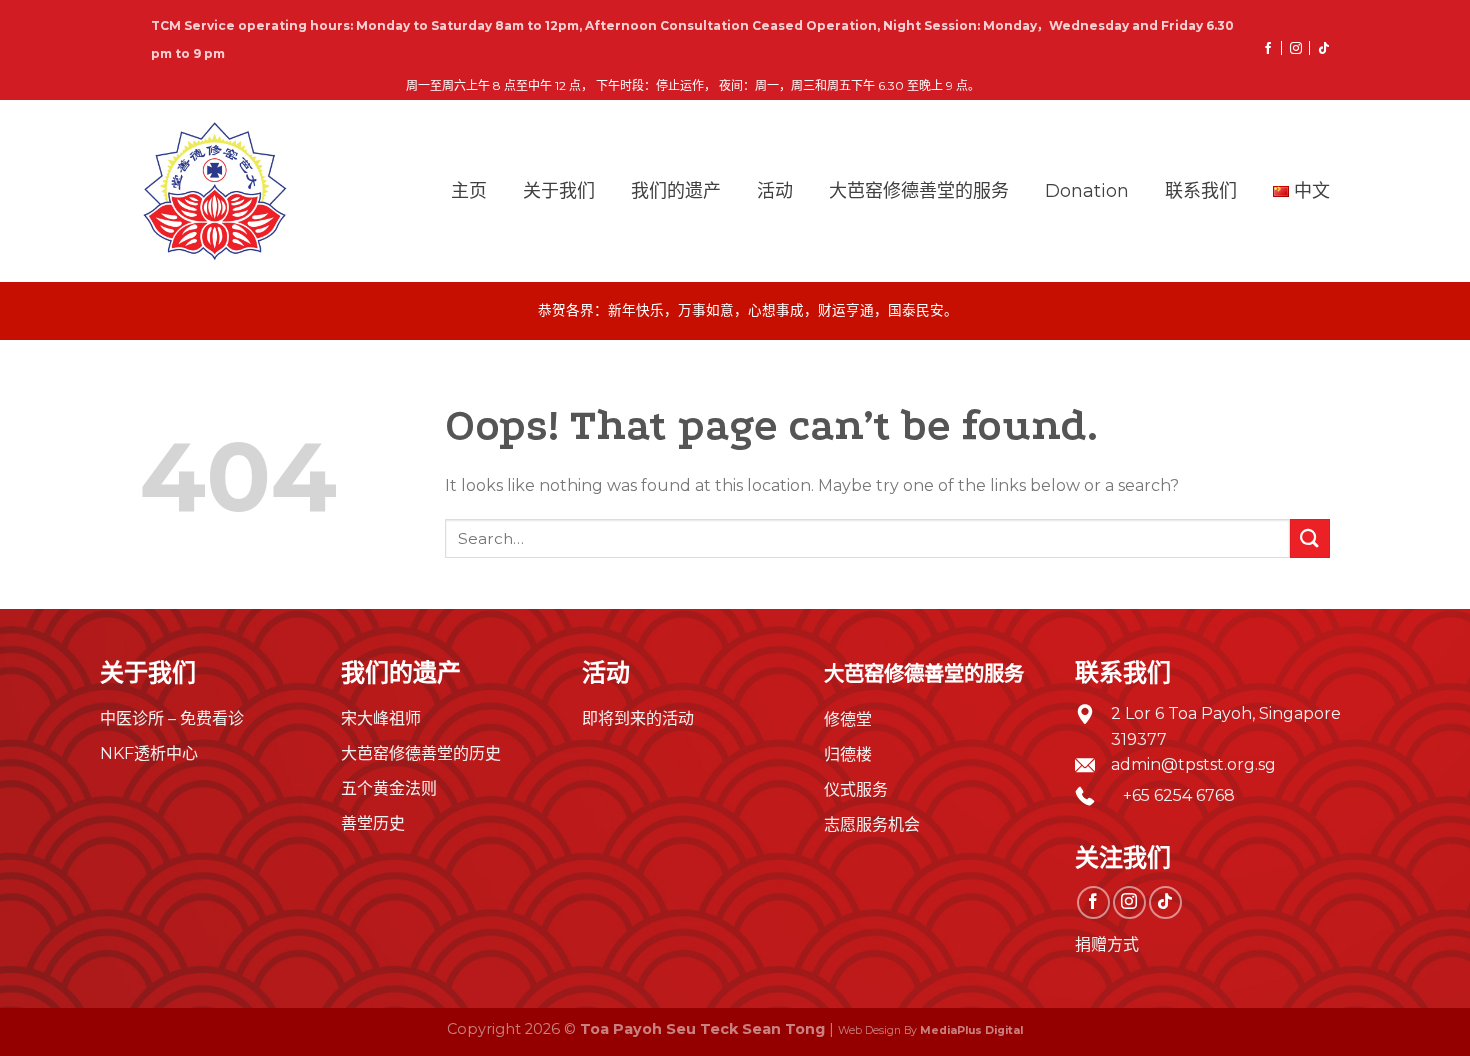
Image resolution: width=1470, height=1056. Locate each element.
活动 (775, 191)
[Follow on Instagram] (1288, 49)
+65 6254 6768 (1173, 795)
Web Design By (930, 1030)
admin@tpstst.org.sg (1193, 764)
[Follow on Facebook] (1260, 49)
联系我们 (1201, 191)
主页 (469, 191)
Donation (1087, 191)
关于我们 (559, 191)
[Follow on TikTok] (1316, 49)
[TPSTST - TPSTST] (215, 191)
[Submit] (1310, 538)
